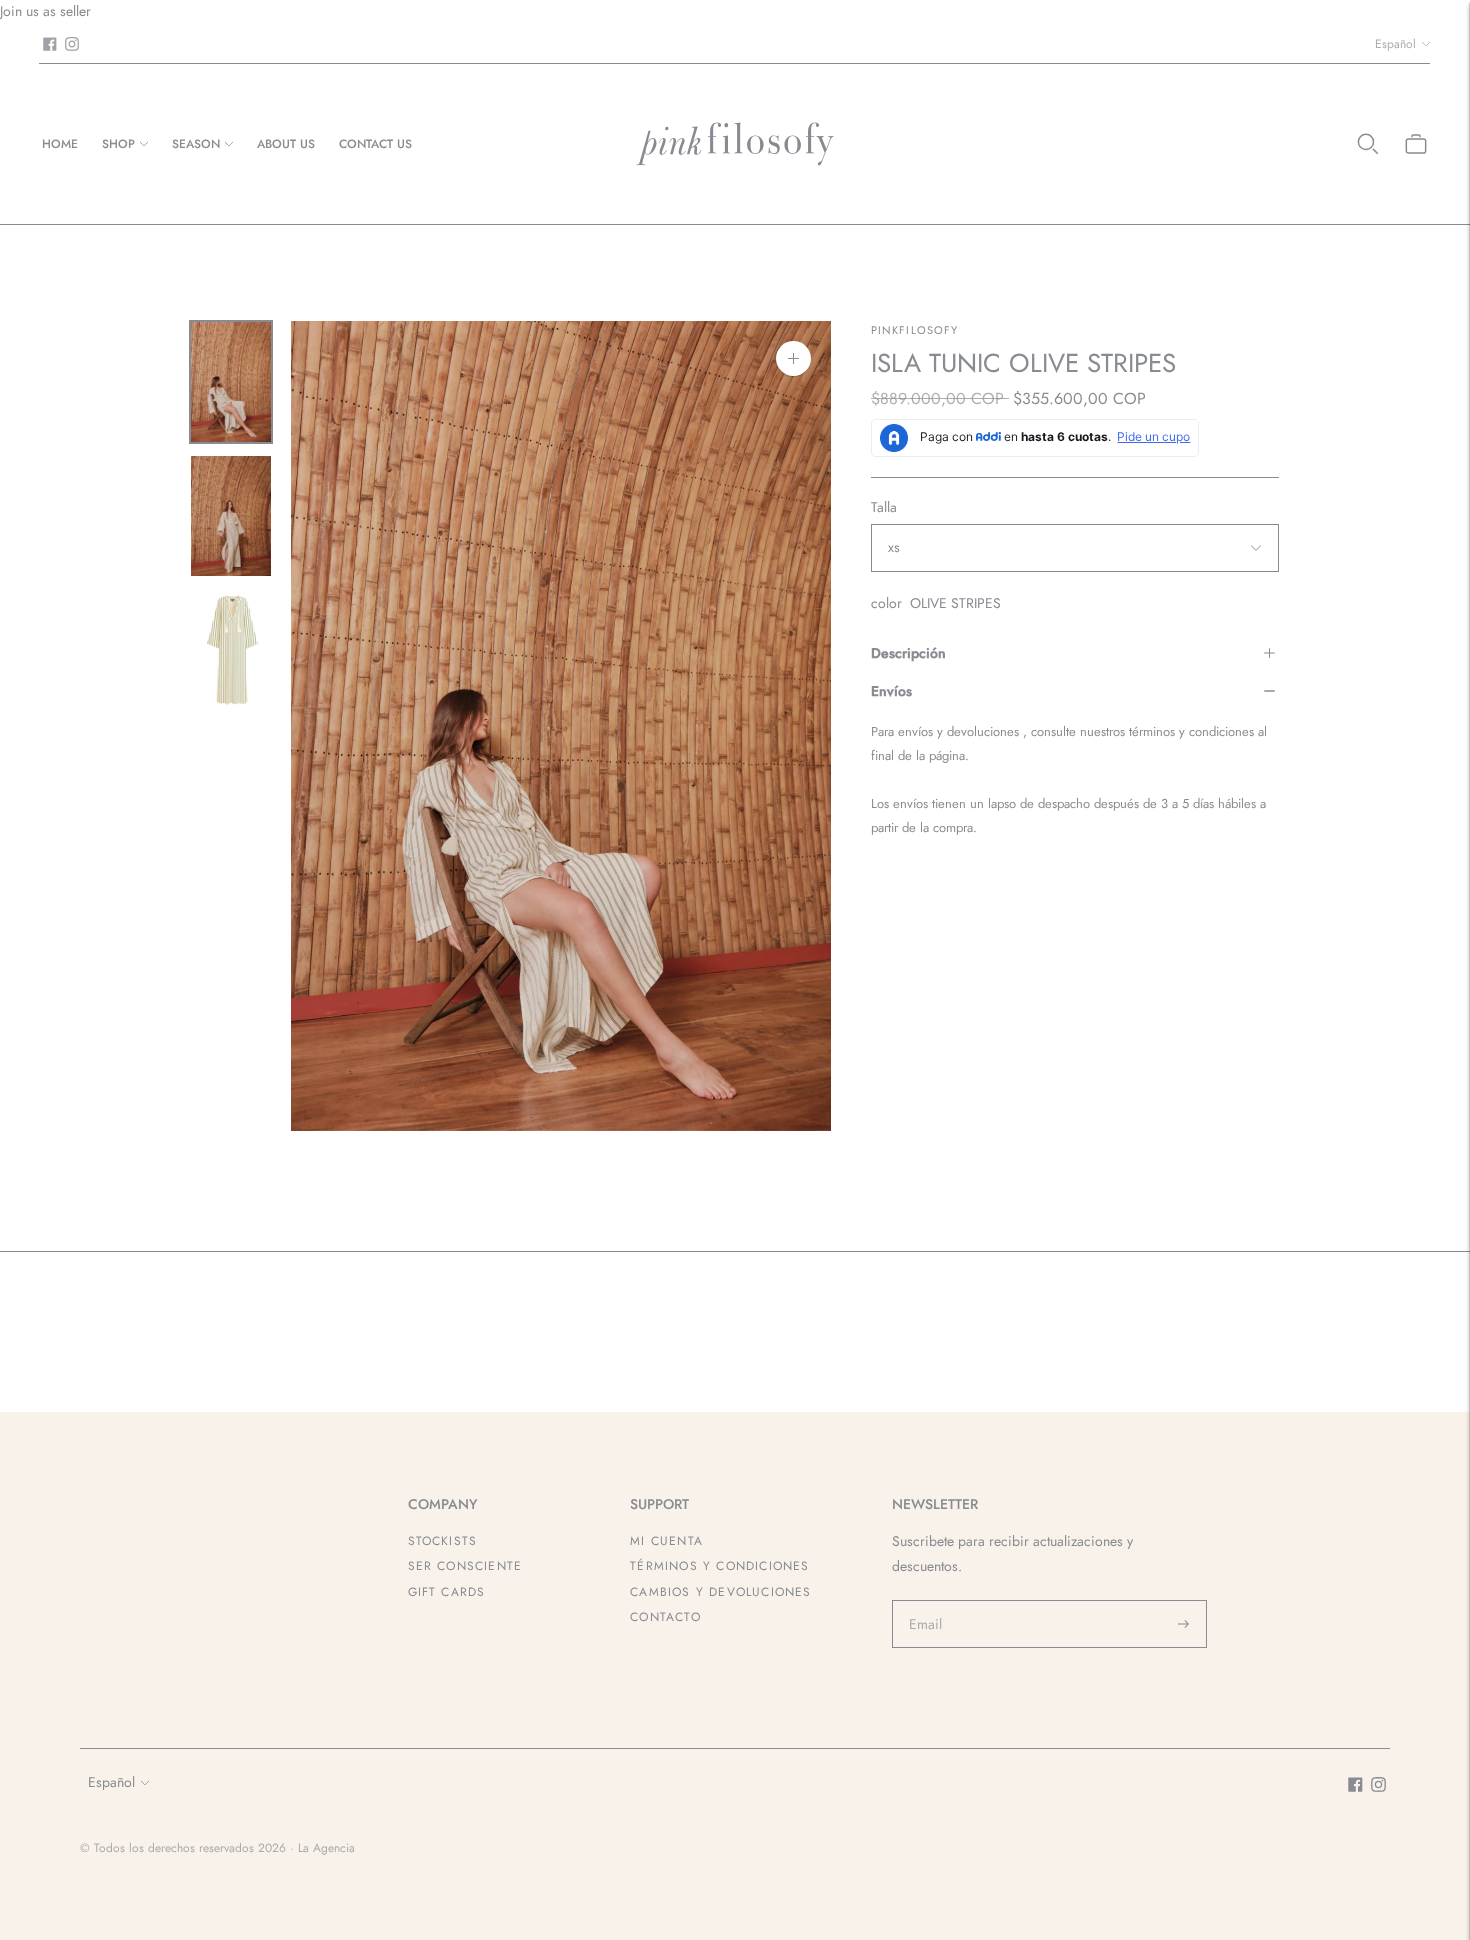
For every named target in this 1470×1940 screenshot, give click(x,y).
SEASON (196, 144)
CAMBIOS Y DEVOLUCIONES (720, 1592)
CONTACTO (665, 1617)
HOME (60, 144)
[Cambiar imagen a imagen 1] (231, 382)
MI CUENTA (666, 1541)
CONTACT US (375, 144)
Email (926, 1600)
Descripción (908, 653)
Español (1395, 44)
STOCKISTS (443, 1541)
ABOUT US (286, 144)
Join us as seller (45, 11)
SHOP (118, 144)
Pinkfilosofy (914, 330)
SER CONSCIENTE (465, 1566)
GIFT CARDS (447, 1592)
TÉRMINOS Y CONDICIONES (719, 1566)
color (886, 603)
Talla (884, 507)
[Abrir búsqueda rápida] (1368, 144)
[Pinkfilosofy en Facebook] (50, 44)
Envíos (891, 691)
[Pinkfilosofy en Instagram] (72, 44)
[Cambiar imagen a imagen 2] (231, 516)
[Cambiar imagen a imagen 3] (231, 650)
